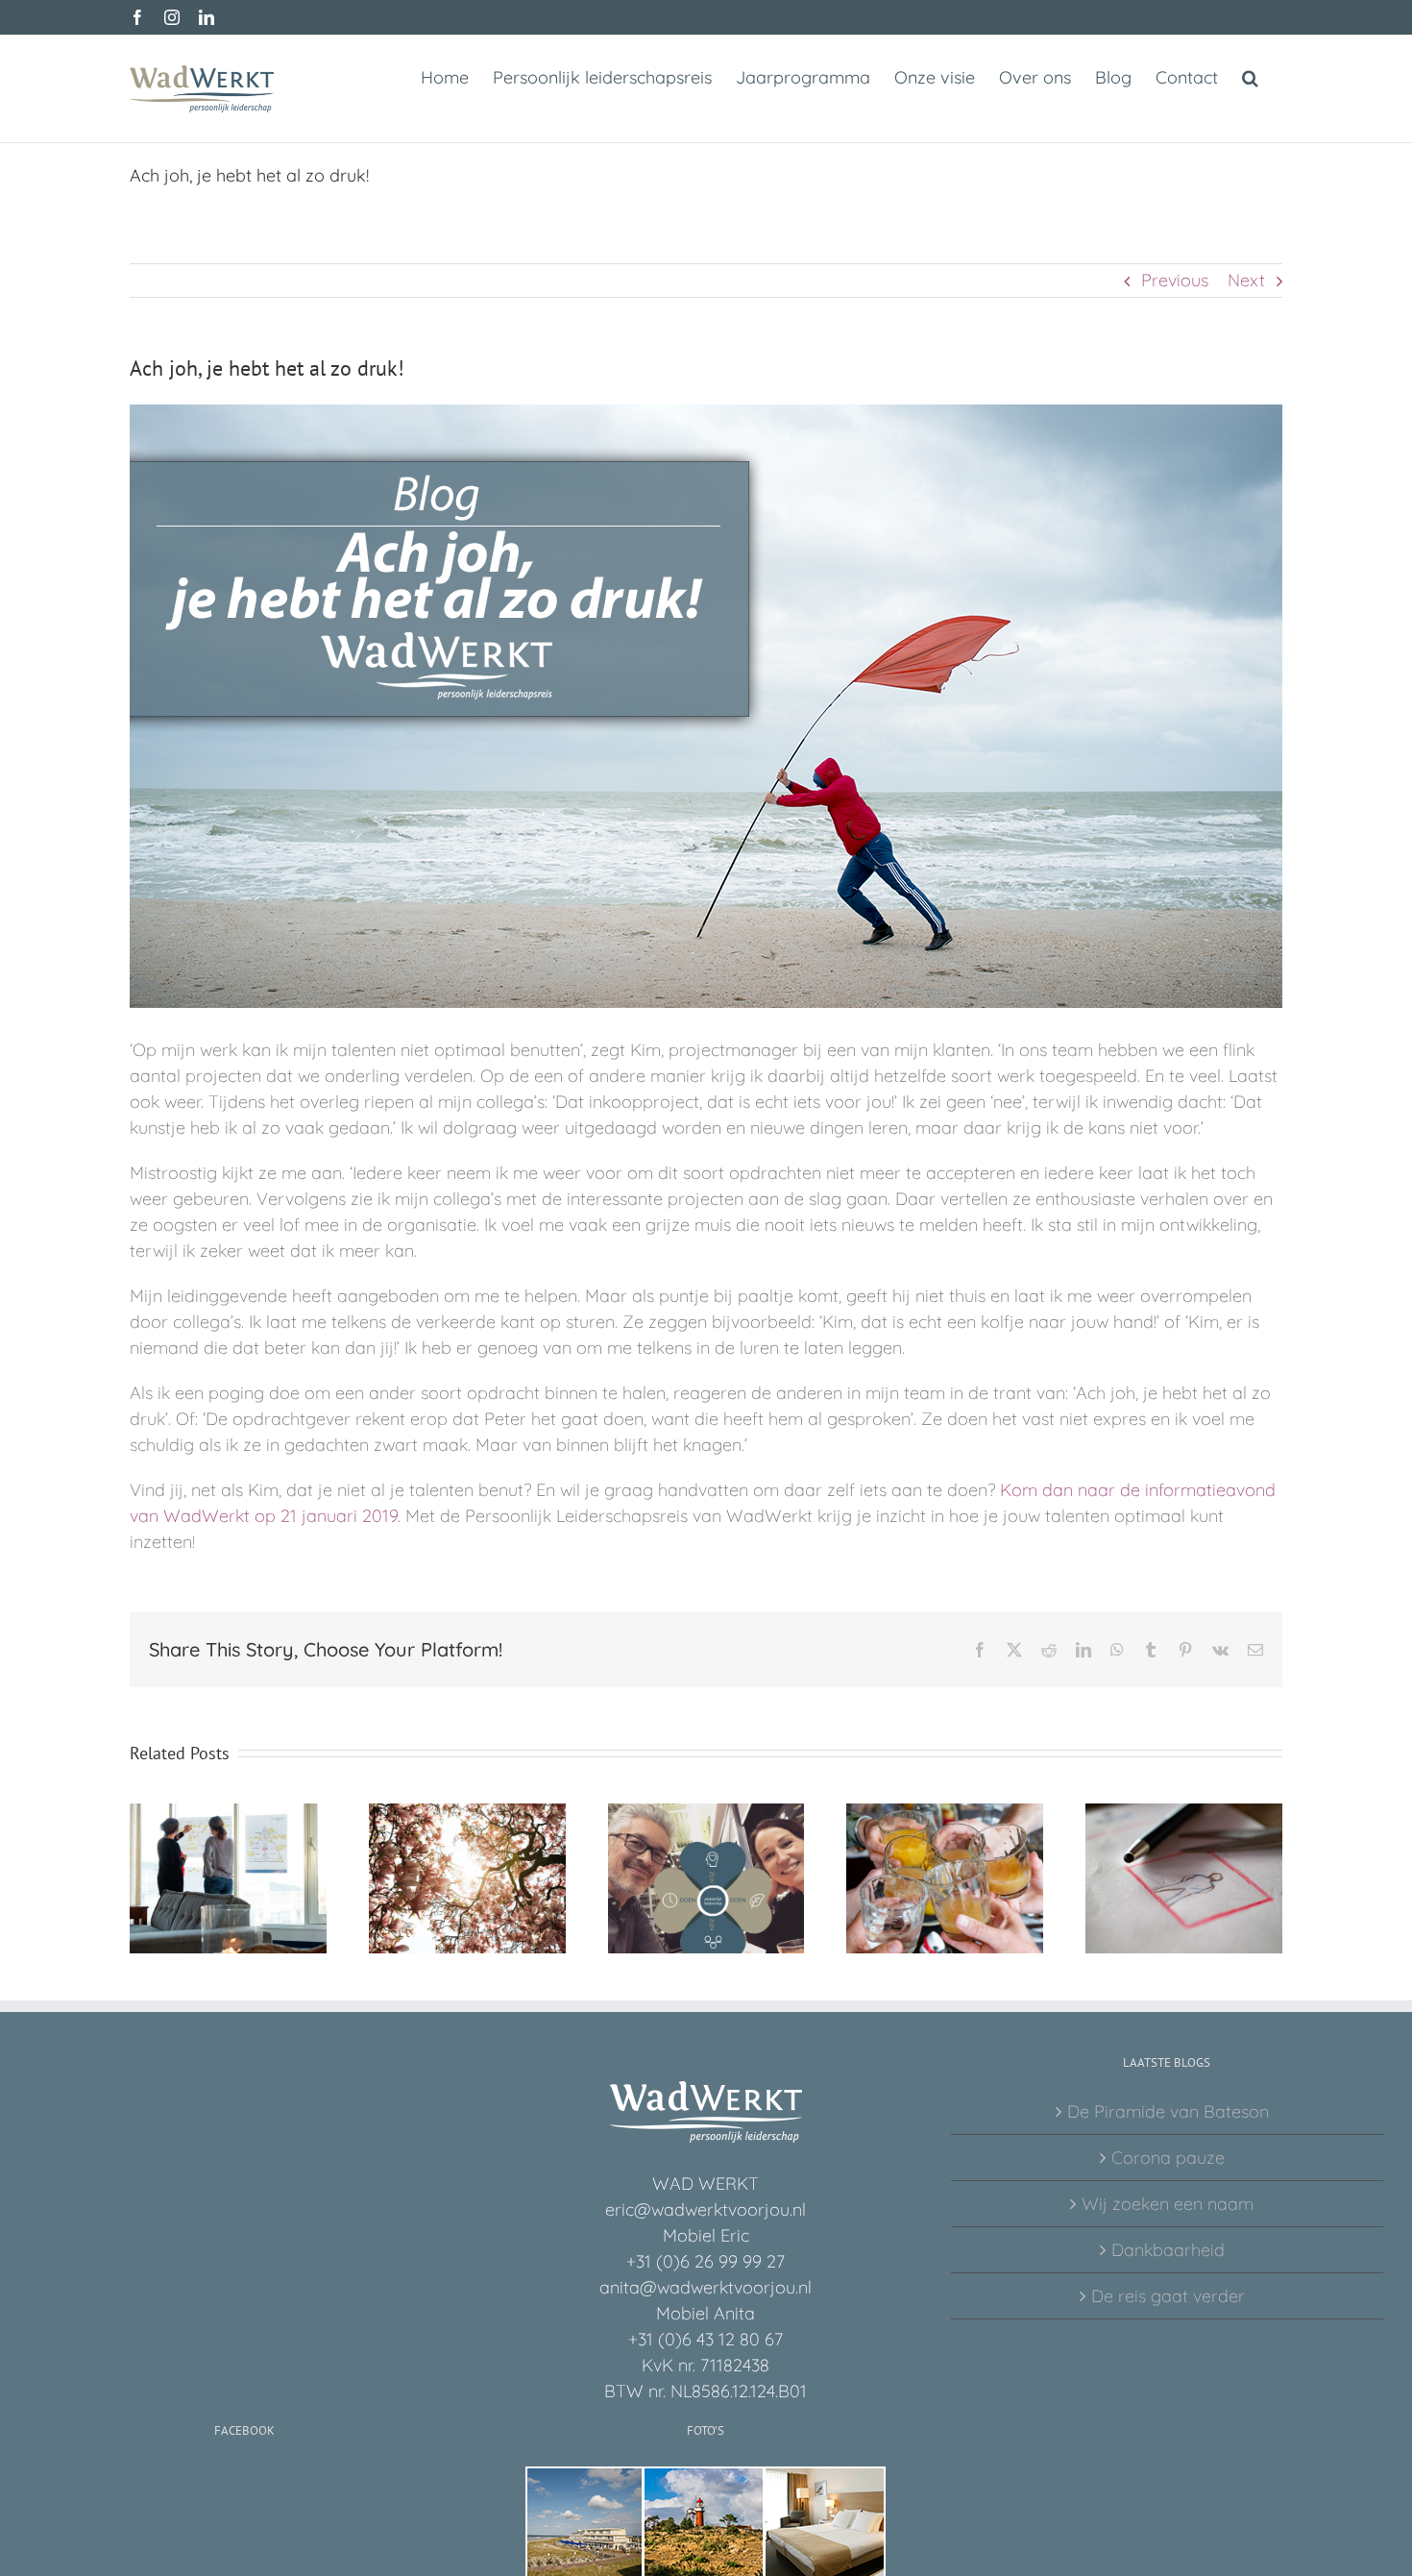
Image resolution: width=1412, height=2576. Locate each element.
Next (1246, 280)
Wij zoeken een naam (1168, 2204)
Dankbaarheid (1168, 2250)
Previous (1175, 280)
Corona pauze (1168, 2158)
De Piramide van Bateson (1168, 2111)
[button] (1250, 76)
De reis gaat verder (1168, 2296)
